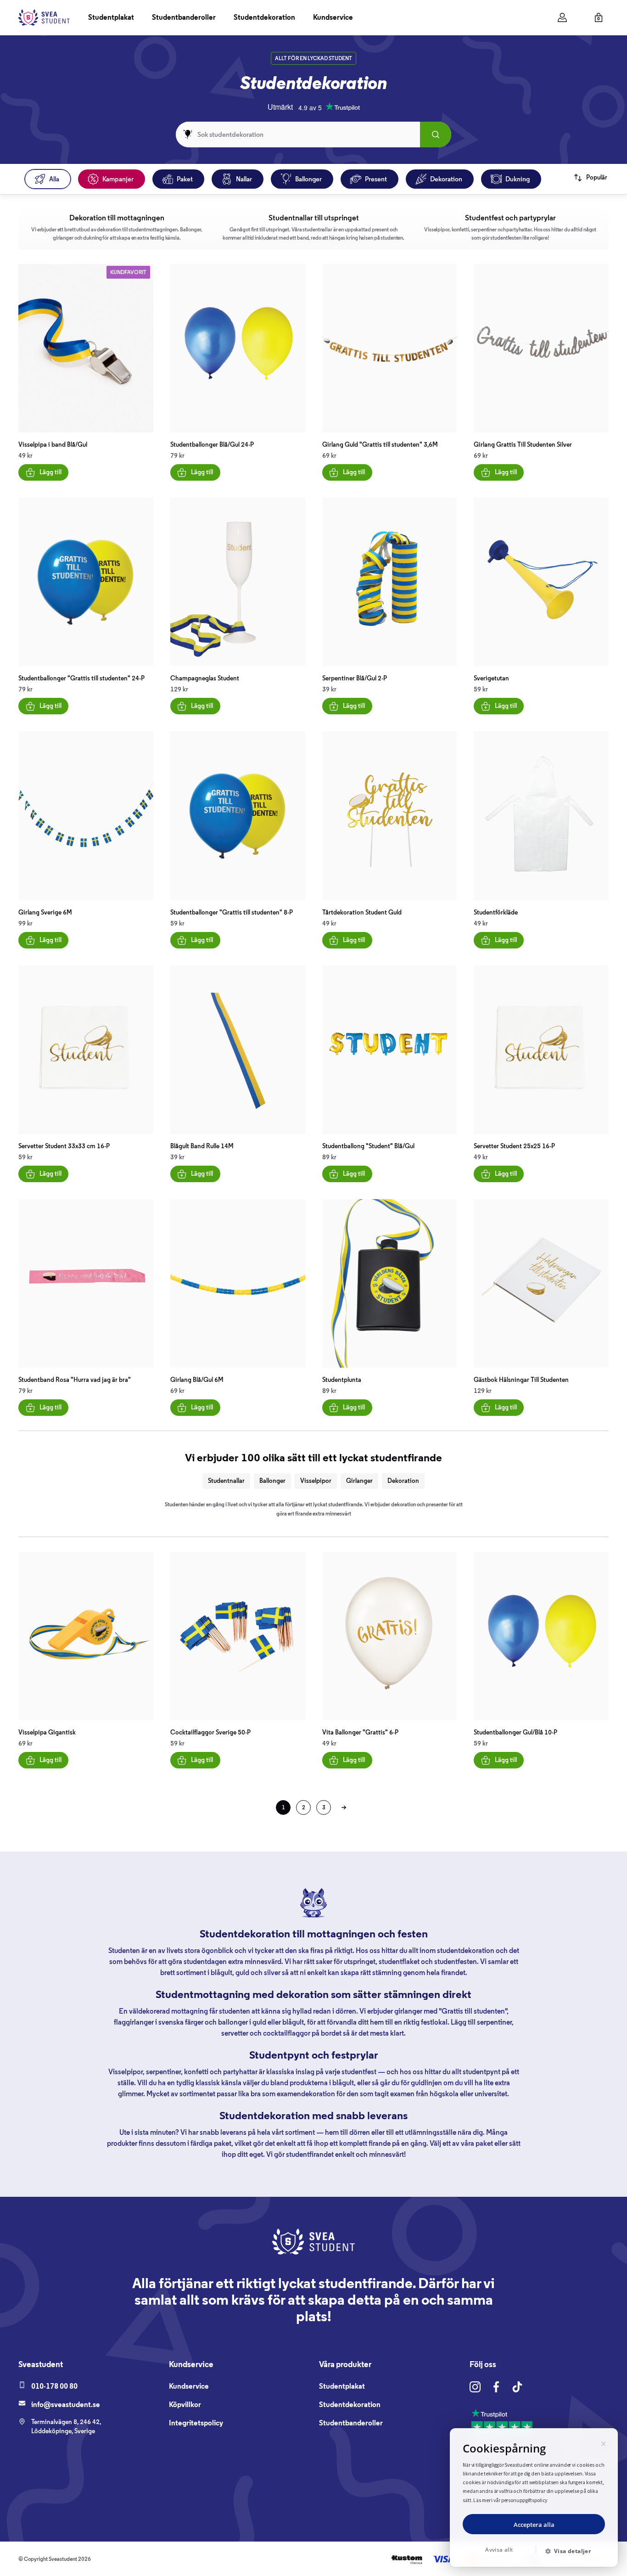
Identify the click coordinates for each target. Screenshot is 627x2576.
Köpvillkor (185, 2405)
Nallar (244, 179)
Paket (185, 179)
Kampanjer (118, 179)
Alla (54, 179)
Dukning (518, 179)
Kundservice (333, 17)
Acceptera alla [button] (534, 2525)
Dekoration (446, 179)
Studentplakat (111, 17)
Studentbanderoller (184, 17)
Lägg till (50, 472)
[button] (571, 2551)
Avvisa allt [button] (499, 2550)
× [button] (604, 2442)
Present (376, 179)
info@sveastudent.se (66, 2405)
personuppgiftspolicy (525, 2500)
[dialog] (534, 2497)
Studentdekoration (264, 17)
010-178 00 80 (54, 2386)
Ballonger (308, 179)
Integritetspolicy (196, 2423)
